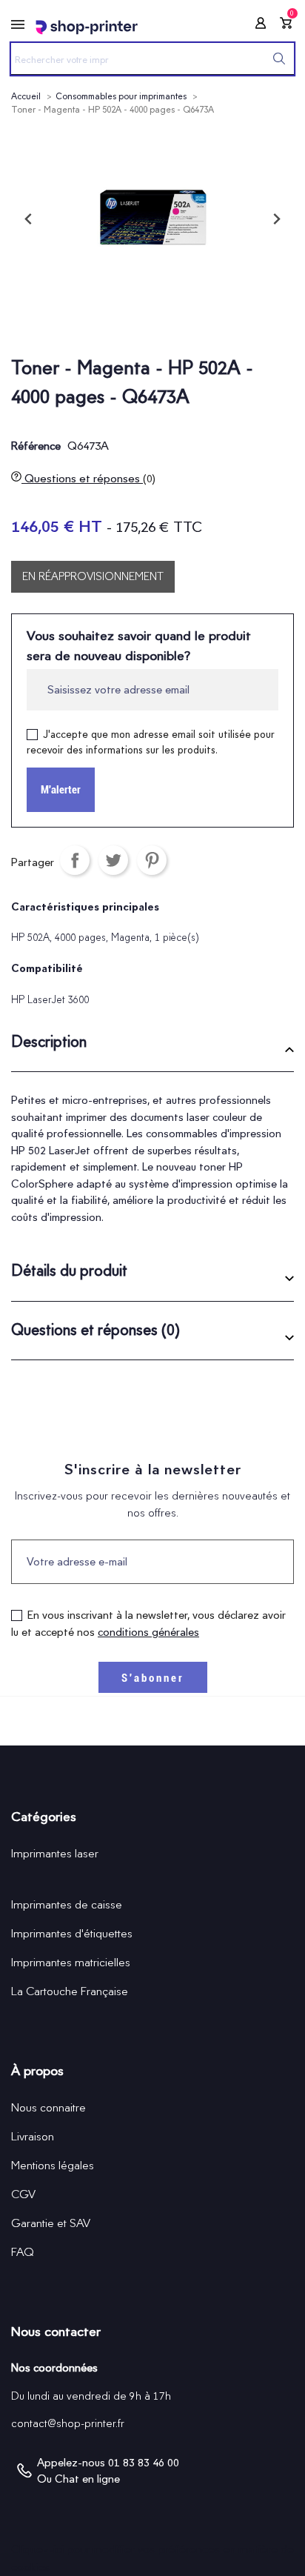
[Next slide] (276, 219)
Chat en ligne (87, 2479)
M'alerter (61, 790)
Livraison (33, 2136)
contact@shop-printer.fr (68, 2423)
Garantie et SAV (51, 2223)
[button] (152, 1047)
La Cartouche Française (70, 1991)
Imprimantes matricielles (71, 1962)
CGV (23, 2194)
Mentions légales (53, 2165)
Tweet (113, 860)
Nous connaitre (48, 2107)
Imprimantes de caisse (67, 1904)
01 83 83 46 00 (144, 2463)
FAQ (23, 2252)
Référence (36, 446)
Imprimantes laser (55, 1853)
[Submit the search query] (279, 59)
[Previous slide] (29, 219)
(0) (149, 479)
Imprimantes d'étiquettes (72, 1933)
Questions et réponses (88, 478)
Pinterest (152, 860)
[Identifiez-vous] (256, 26)
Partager (75, 860)
